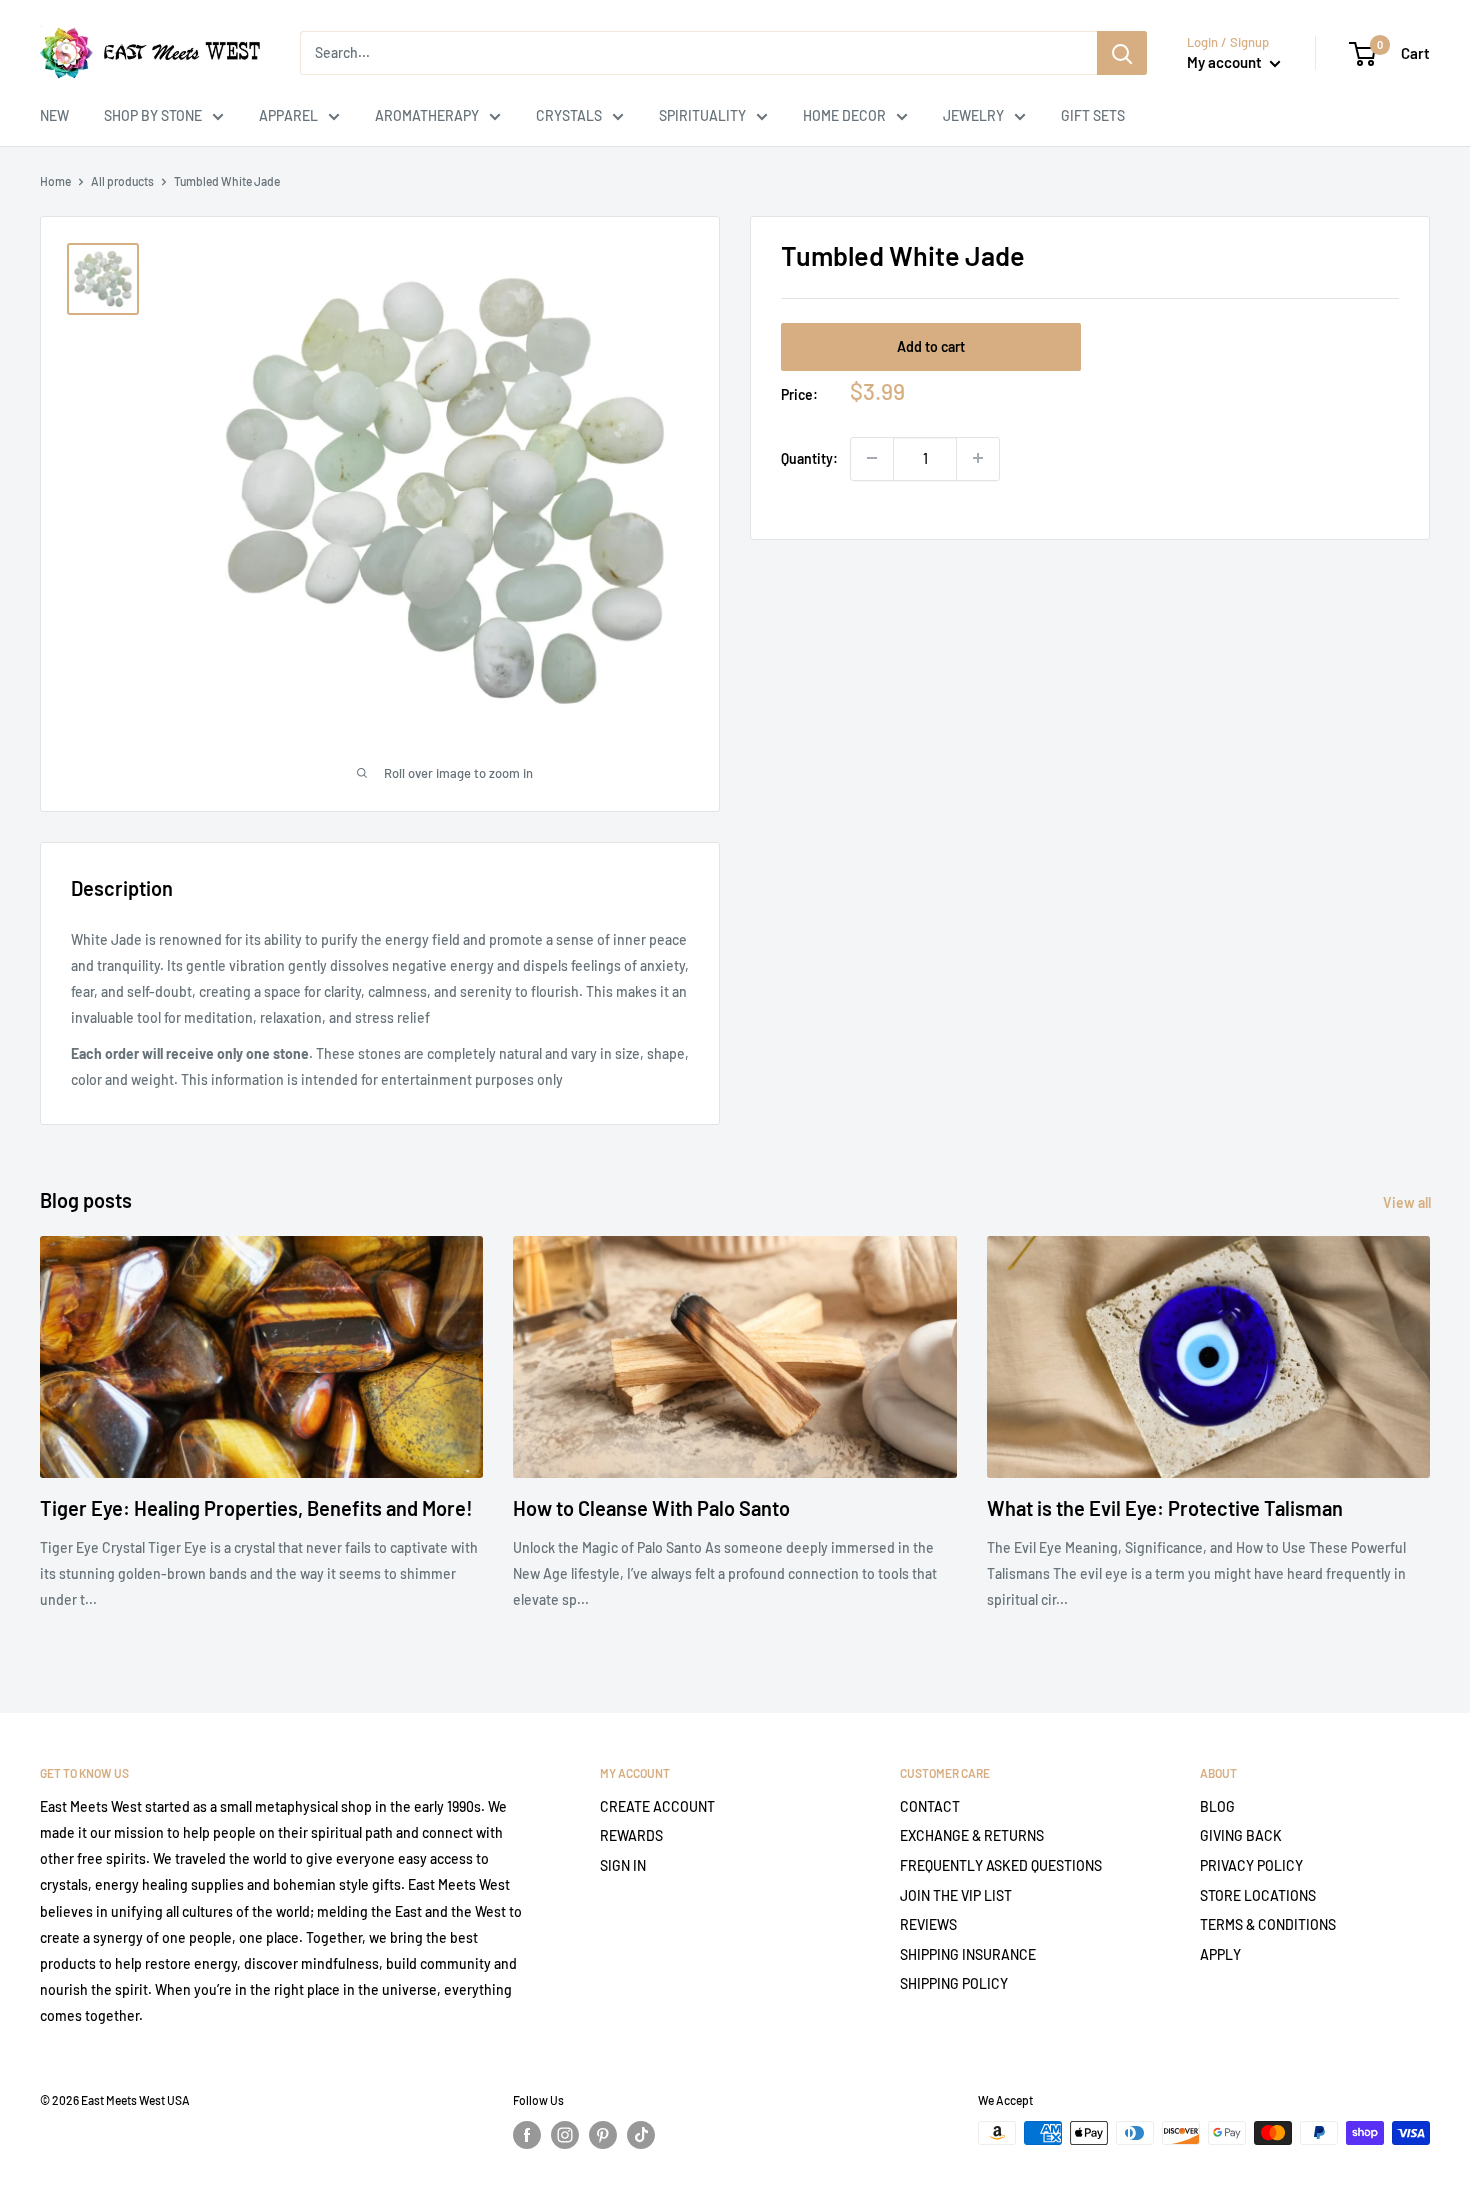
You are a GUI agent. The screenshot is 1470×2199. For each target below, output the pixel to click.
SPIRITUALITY (702, 115)
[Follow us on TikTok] (641, 2135)
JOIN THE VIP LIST (956, 1895)
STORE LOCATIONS (1258, 1895)
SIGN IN (623, 1865)
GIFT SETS (1093, 115)
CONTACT (930, 1806)
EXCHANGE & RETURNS (972, 1835)
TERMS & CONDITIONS (1268, 1924)
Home (55, 181)
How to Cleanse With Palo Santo (651, 1508)
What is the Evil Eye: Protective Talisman (1165, 1508)
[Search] (1122, 53)
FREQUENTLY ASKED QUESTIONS (1001, 1865)
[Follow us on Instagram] (565, 2135)
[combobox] (698, 53)
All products (122, 181)
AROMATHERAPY (427, 115)
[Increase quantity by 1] (978, 458)
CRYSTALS (569, 115)
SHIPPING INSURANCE (968, 1954)
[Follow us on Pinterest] (603, 2135)
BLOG (1217, 1806)
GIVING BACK (1241, 1835)
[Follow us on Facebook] (527, 2135)
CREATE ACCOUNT (657, 1806)
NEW (54, 115)
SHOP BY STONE (153, 115)
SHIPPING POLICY (954, 1983)
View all (1408, 1202)
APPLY (1220, 1954)
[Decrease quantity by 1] (872, 458)
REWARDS (631, 1835)
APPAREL (288, 115)
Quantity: (809, 457)
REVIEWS (928, 1924)
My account (1226, 62)
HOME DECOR (844, 115)
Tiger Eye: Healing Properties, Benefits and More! (256, 1508)
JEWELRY (973, 115)
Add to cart (931, 346)
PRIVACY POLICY (1251, 1865)
